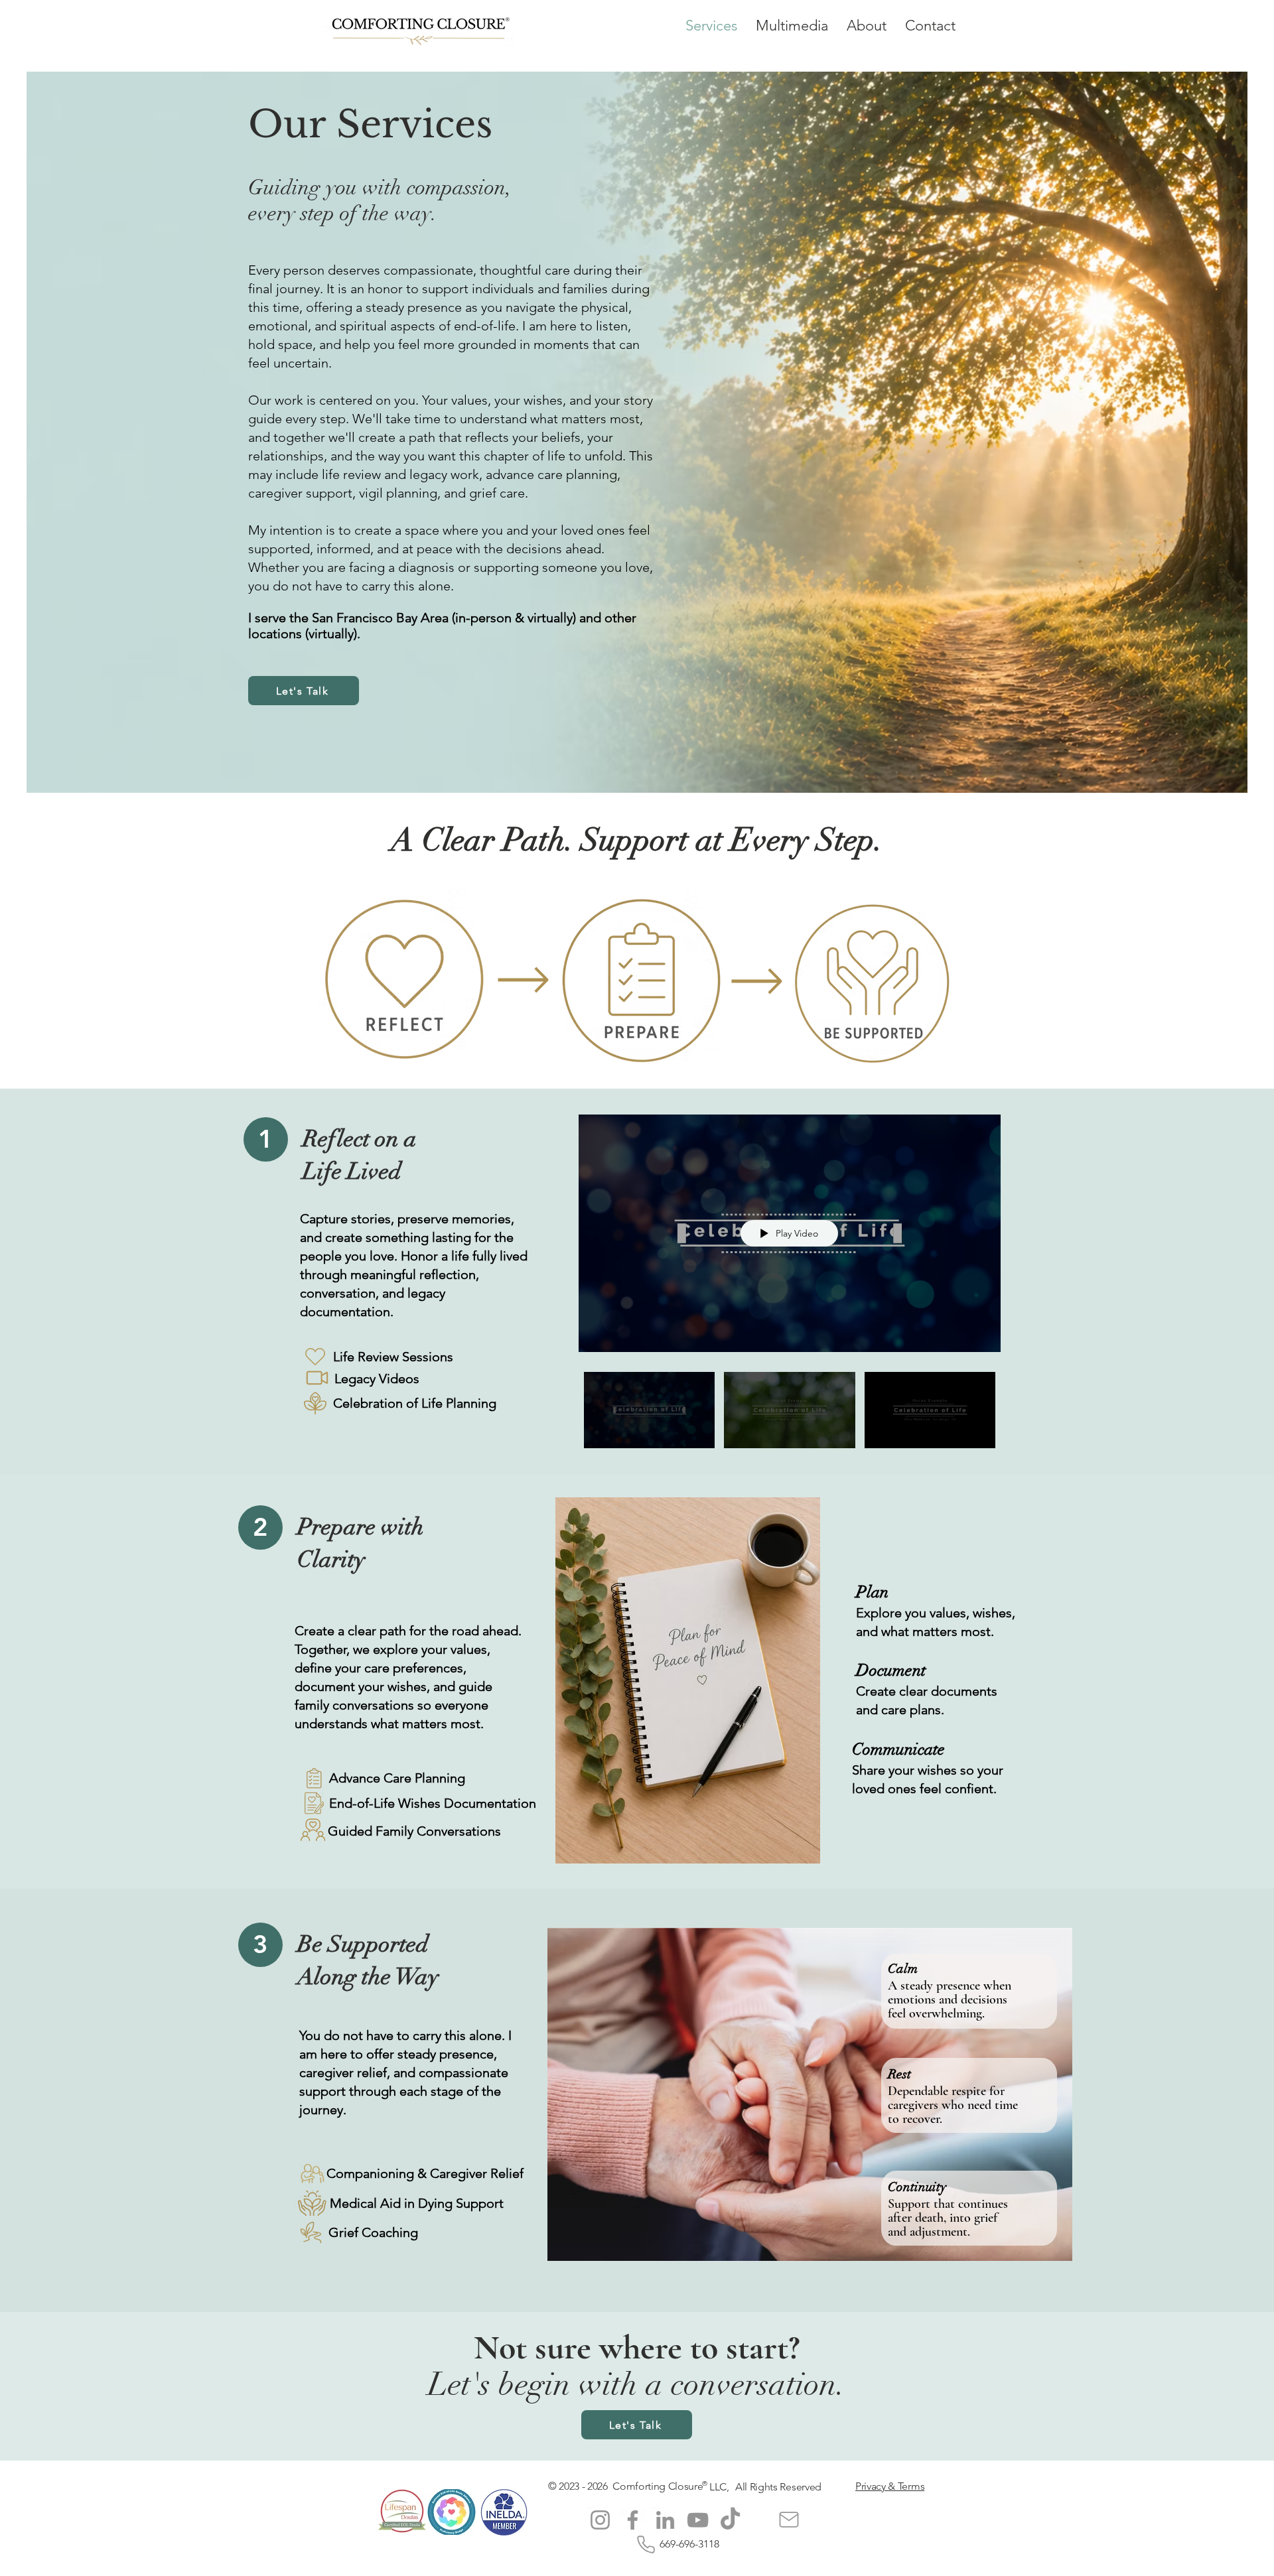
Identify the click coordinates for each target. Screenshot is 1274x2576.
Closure (686, 2486)
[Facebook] (633, 2520)
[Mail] (789, 2520)
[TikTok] (730, 2520)
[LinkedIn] (665, 2520)
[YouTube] (698, 2520)
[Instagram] (600, 2520)
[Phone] (646, 2544)
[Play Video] (649, 1410)
